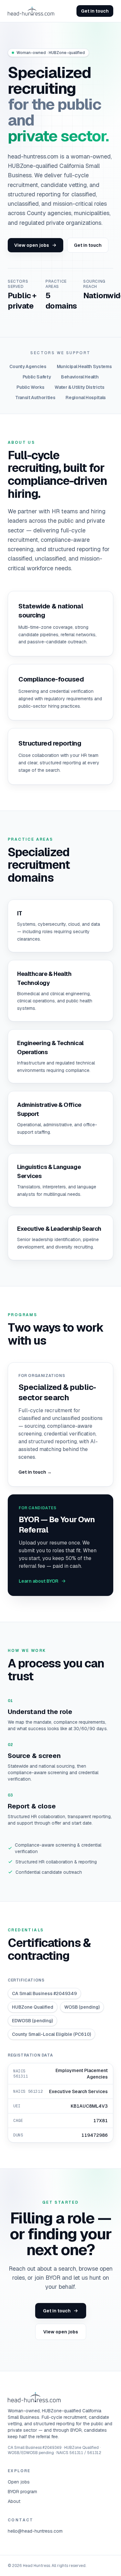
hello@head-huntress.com (35, 2531)
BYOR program (22, 2492)
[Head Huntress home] (31, 11)
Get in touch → (35, 1472)
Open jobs (19, 2482)
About (14, 2501)
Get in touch (95, 11)
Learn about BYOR (39, 1581)
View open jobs (32, 245)
